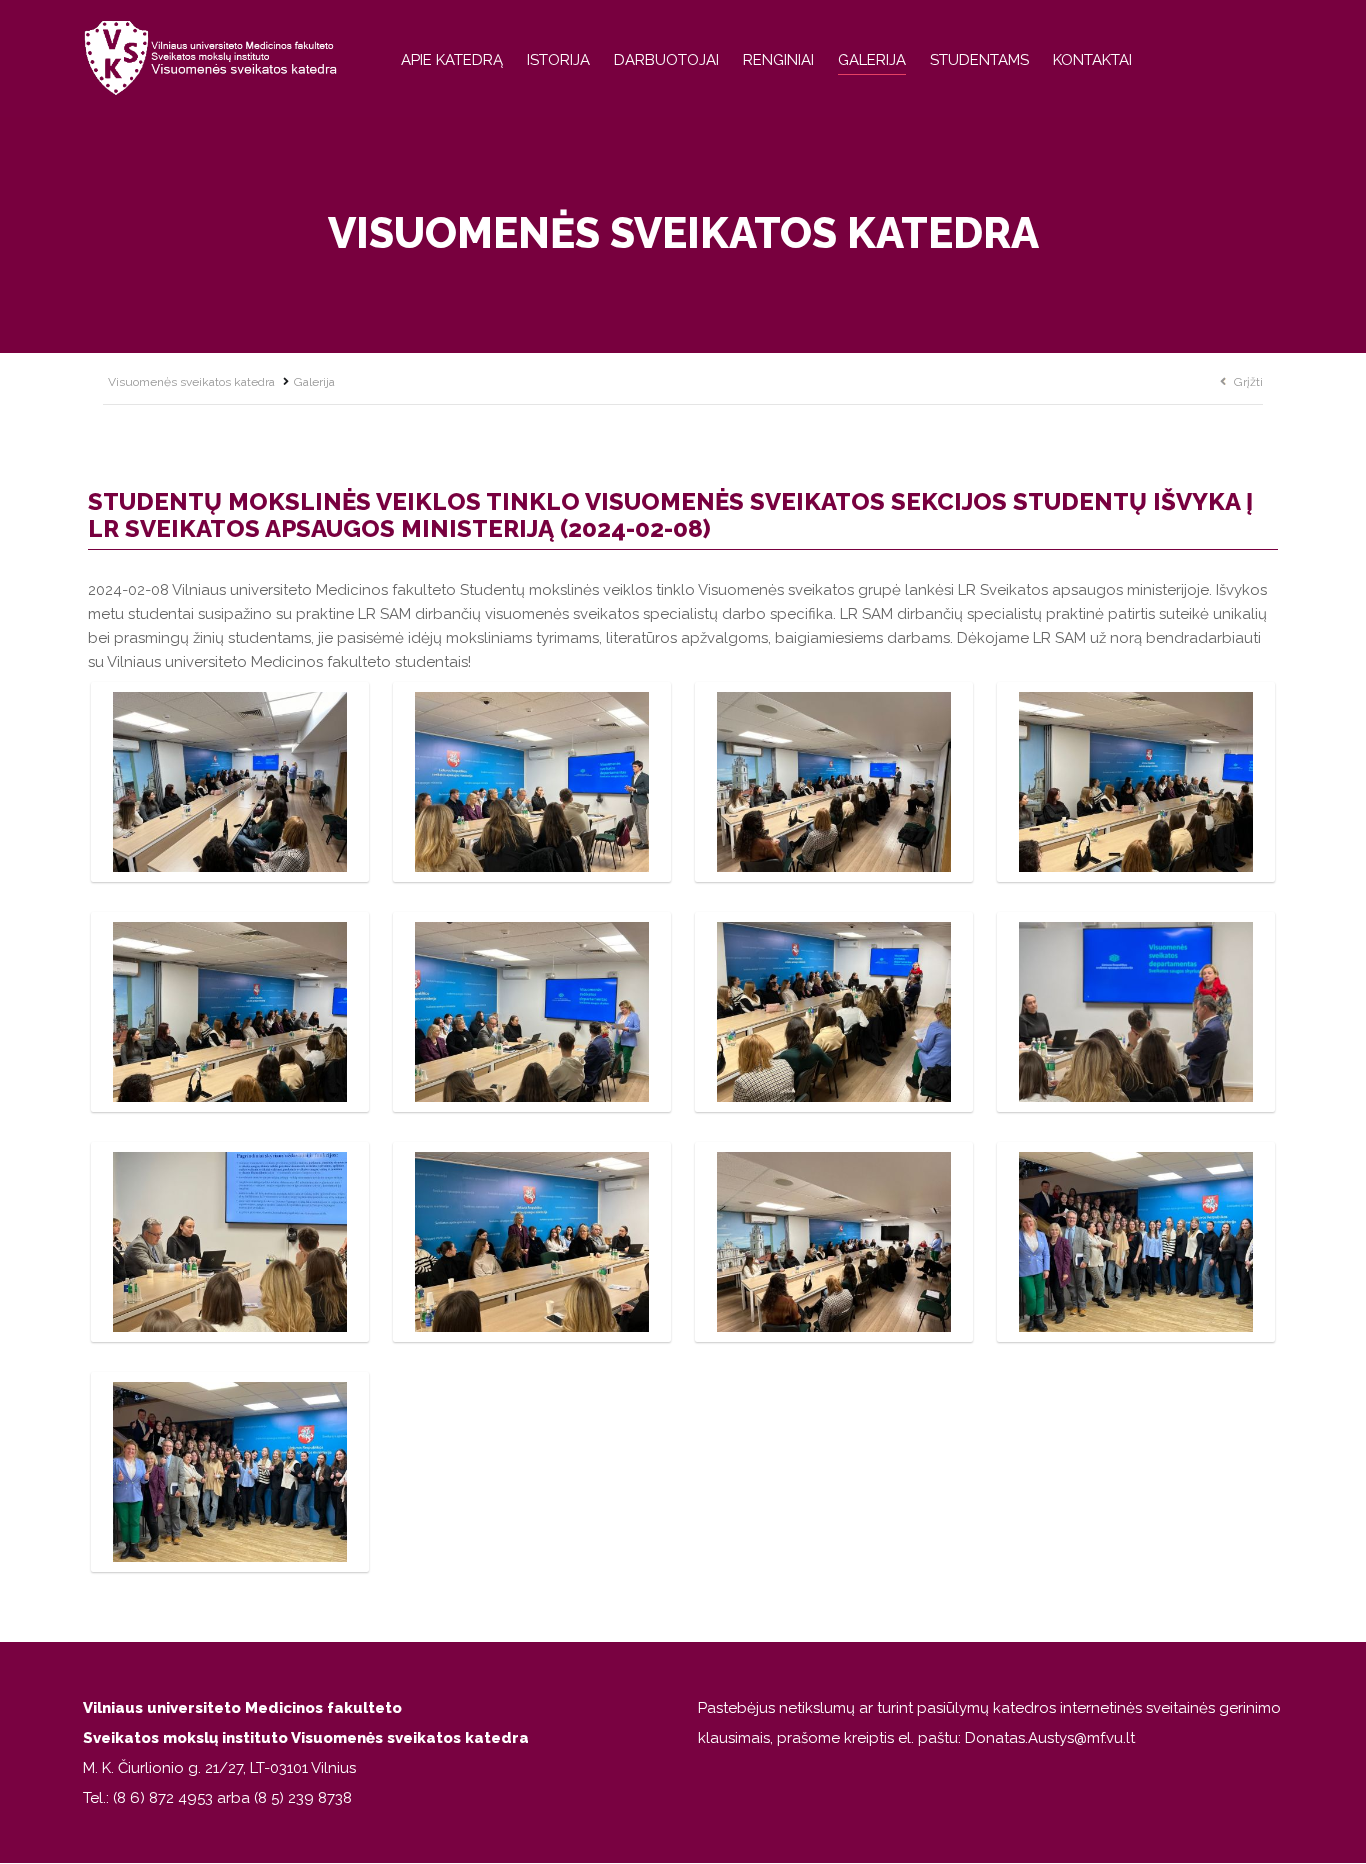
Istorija (558, 60)
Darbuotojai (666, 60)
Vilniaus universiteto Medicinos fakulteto (242, 1708)
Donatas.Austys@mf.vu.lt (1050, 1738)
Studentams (979, 60)
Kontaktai (1092, 60)
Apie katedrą (452, 60)
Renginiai (778, 60)
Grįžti (1248, 382)
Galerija (872, 60)
